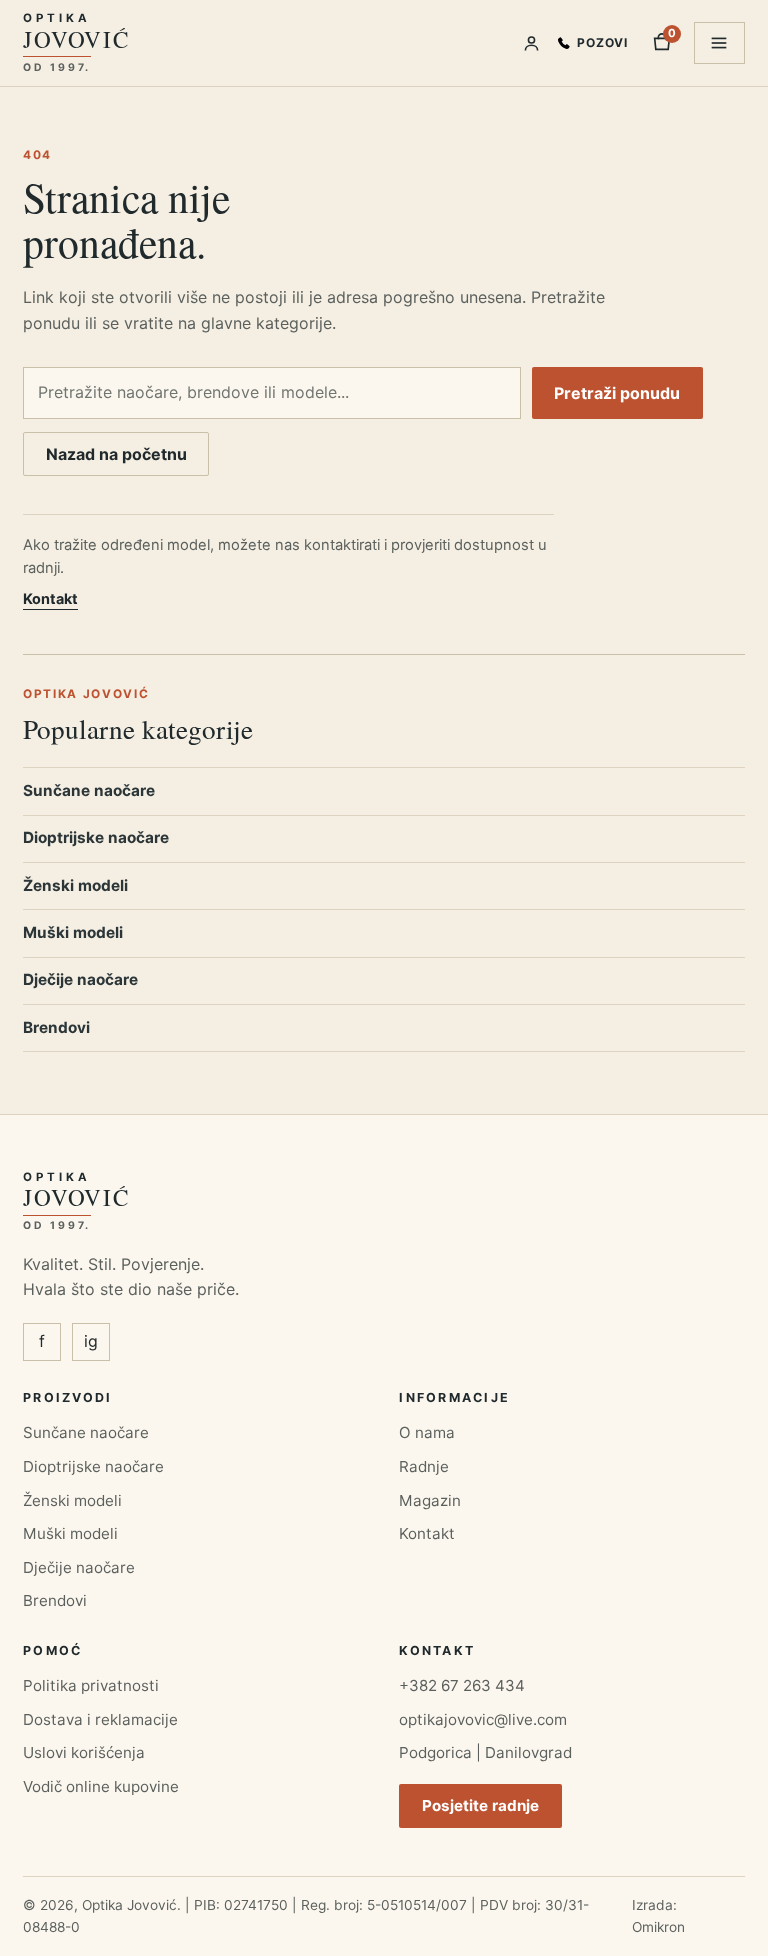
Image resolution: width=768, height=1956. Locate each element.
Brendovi (56, 1027)
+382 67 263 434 (462, 1685)
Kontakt (50, 598)
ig (91, 1341)
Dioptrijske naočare (96, 837)
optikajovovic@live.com (483, 1719)
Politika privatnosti (91, 1685)
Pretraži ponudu (617, 393)
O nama (427, 1432)
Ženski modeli (75, 885)
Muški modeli (73, 932)
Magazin (430, 1500)
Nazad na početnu (116, 454)
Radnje (424, 1466)
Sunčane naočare (89, 790)
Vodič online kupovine (101, 1786)
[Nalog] (531, 43)
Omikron (658, 1927)
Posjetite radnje (480, 1805)
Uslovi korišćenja (84, 1752)
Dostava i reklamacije (100, 1719)
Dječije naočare (80, 979)
